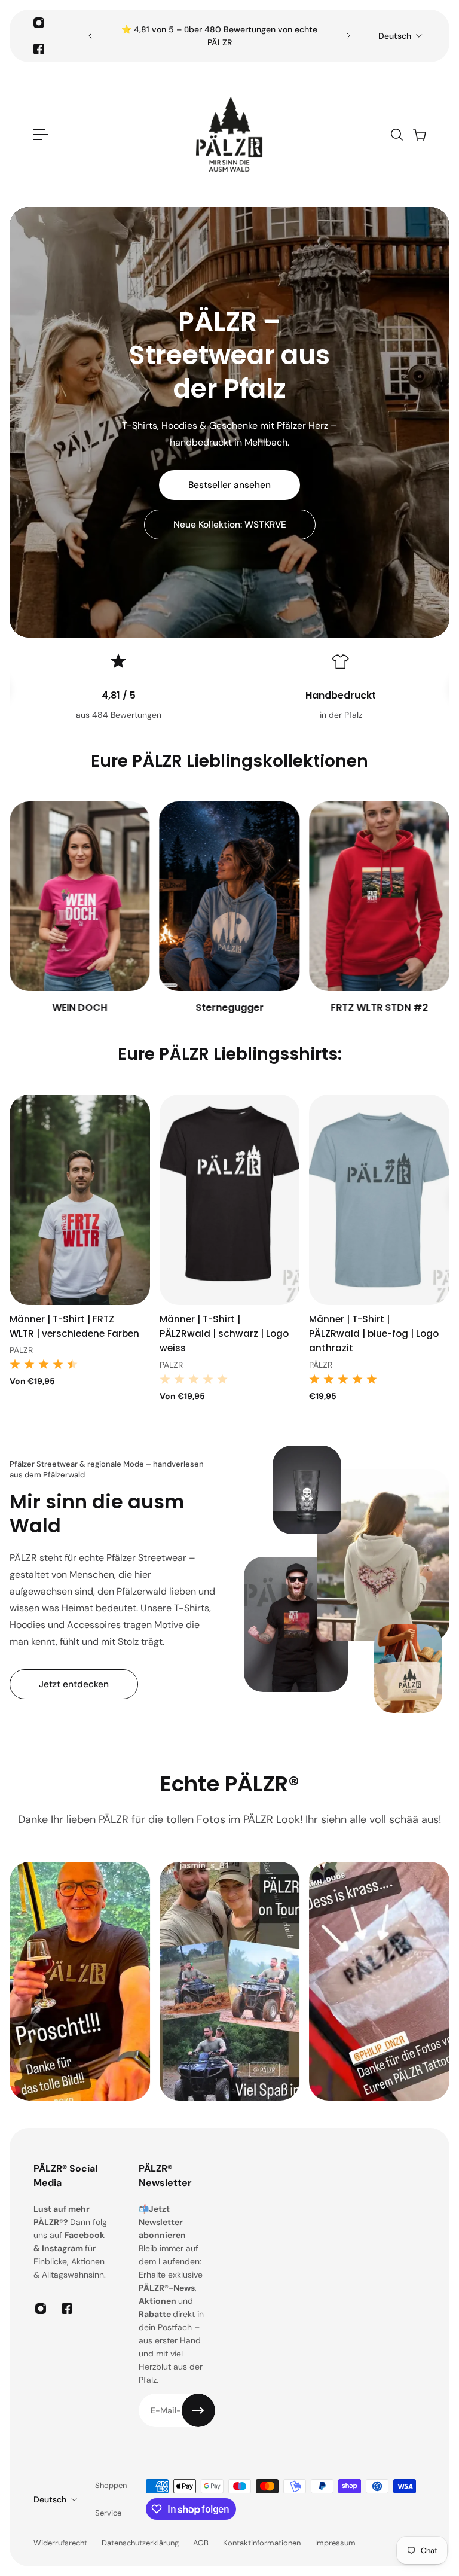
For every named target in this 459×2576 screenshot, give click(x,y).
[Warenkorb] (419, 135)
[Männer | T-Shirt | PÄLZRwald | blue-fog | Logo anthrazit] (230, 1200)
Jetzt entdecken (74, 1684)
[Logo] (229, 135)
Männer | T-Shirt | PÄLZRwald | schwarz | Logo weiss (74, 1333)
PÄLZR (21, 1365)
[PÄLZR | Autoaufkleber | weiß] (379, 1200)
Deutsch (395, 36)
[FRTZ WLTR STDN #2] (379, 908)
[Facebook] (39, 49)
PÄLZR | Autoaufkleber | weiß (362, 1326)
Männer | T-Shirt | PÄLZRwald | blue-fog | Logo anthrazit (224, 1333)
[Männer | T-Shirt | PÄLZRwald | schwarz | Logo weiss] (80, 1200)
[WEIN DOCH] (80, 908)
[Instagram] (39, 23)
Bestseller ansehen (229, 485)
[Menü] (41, 135)
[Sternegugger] (230, 908)
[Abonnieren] (198, 2410)
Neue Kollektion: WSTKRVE (230, 525)
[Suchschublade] (396, 135)
